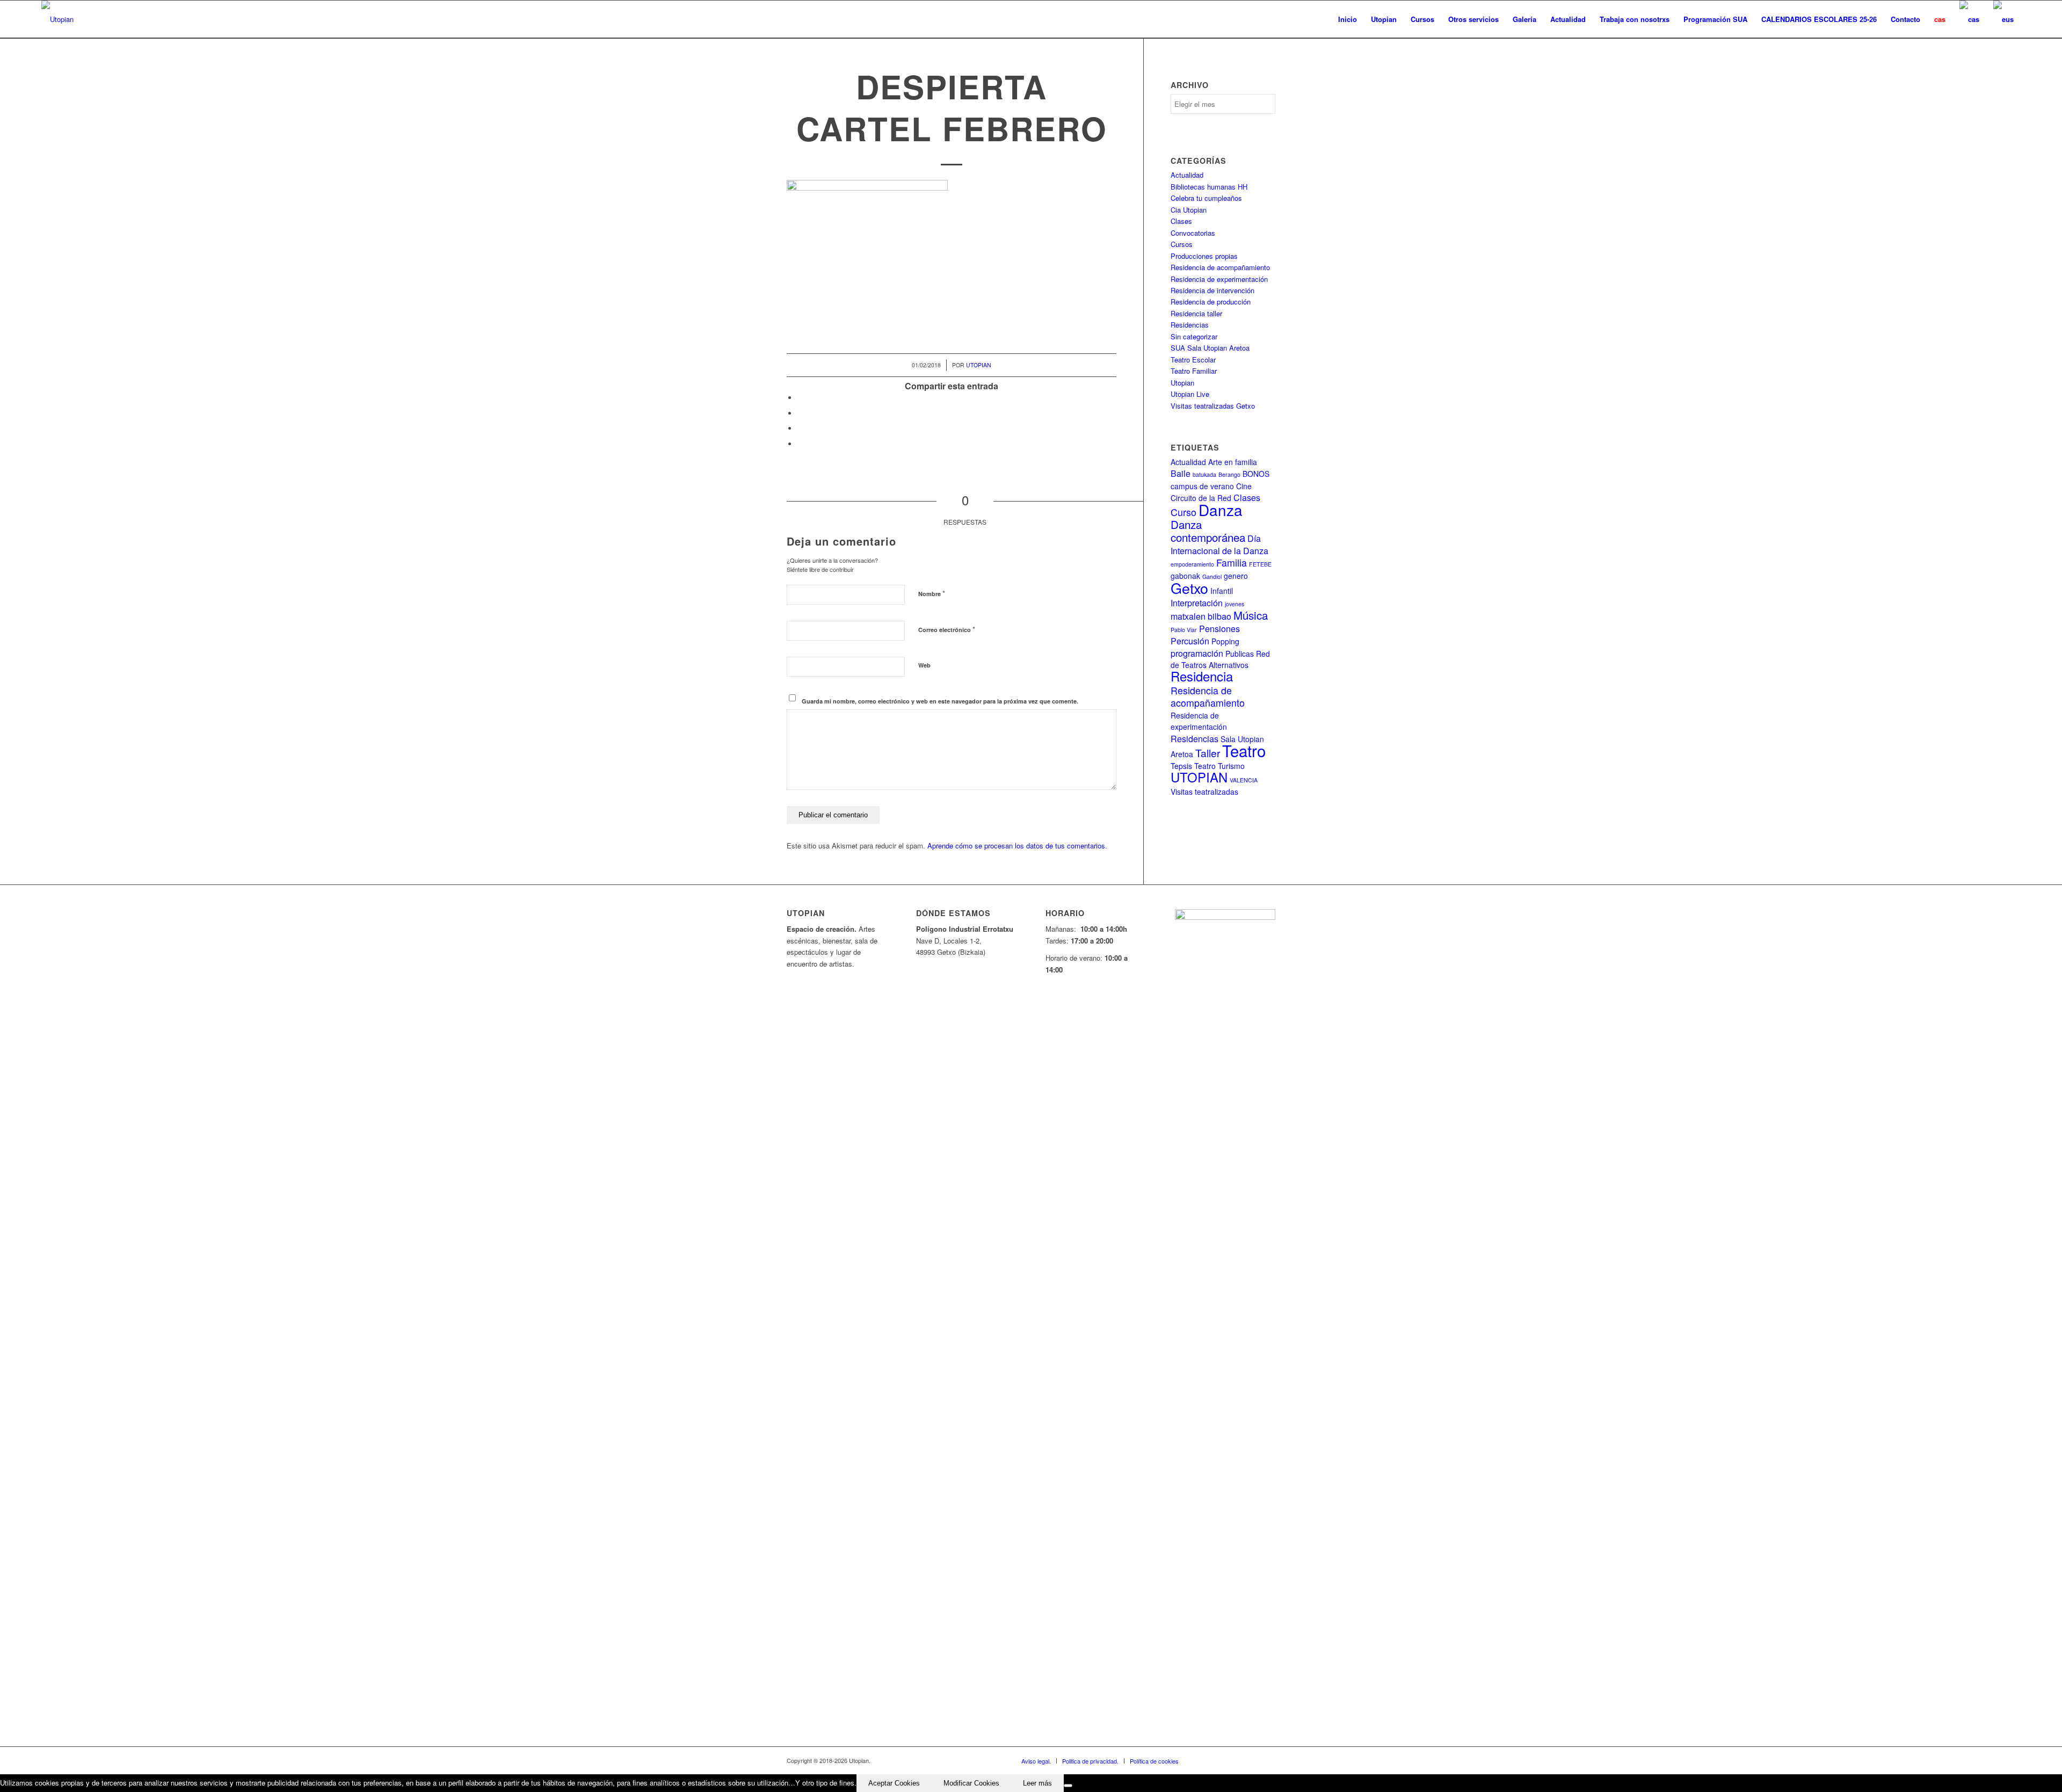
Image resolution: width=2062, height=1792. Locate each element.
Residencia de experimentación (1219, 279)
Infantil (1222, 591)
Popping (1225, 641)
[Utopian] (57, 19)
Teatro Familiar (1194, 371)
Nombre (932, 593)
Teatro (1244, 750)
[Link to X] (1219, 1760)
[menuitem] (1348, 19)
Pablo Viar (1184, 630)
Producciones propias (1204, 256)
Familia (1232, 563)
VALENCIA (1244, 780)
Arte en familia (1233, 462)
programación (1197, 653)
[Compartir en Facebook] (800, 398)
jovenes (1235, 604)
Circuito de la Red (1201, 498)
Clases (1181, 221)
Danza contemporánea (1208, 531)
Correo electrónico (947, 629)
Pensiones (1219, 629)
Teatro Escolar (1193, 360)
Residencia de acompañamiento (1220, 267)
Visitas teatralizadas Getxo (1213, 406)
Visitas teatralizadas (1204, 792)
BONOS (1256, 474)
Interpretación (1197, 603)
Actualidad (1187, 175)
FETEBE (1260, 564)
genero (1236, 576)
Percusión (1190, 641)
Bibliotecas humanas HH (1209, 187)
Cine (1244, 486)
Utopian (979, 365)
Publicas (1240, 654)
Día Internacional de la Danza (1219, 544)
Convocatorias (1193, 233)
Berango (1229, 474)
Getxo (1189, 588)
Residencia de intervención (1212, 290)
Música (1251, 615)
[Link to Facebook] (1203, 1760)
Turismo (1231, 766)
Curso (1184, 512)
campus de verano (1202, 486)
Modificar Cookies (971, 1783)
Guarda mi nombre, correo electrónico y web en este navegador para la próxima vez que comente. (940, 701)
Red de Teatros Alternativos (1220, 659)
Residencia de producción (1211, 302)
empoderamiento (1192, 564)
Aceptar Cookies (894, 1783)
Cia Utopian (1189, 210)
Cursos (1182, 244)
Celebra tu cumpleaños (1206, 198)
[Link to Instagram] (1251, 1760)
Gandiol (1212, 576)
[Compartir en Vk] (800, 444)
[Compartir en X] (800, 413)
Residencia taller (1196, 313)
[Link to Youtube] (1235, 1760)
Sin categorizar (1194, 336)
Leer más (1037, 1783)
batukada (1204, 474)
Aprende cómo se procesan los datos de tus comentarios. (1017, 846)
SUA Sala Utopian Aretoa (1210, 348)
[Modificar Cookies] (1068, 1786)
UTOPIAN (1199, 777)
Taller (1208, 753)
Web (924, 665)
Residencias (1190, 325)
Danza (1221, 510)
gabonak (1185, 576)
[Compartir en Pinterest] (800, 428)
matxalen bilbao (1201, 616)
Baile (1181, 473)
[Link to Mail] (1267, 1760)
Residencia (1202, 676)
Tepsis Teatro (1193, 766)
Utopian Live (1190, 394)
